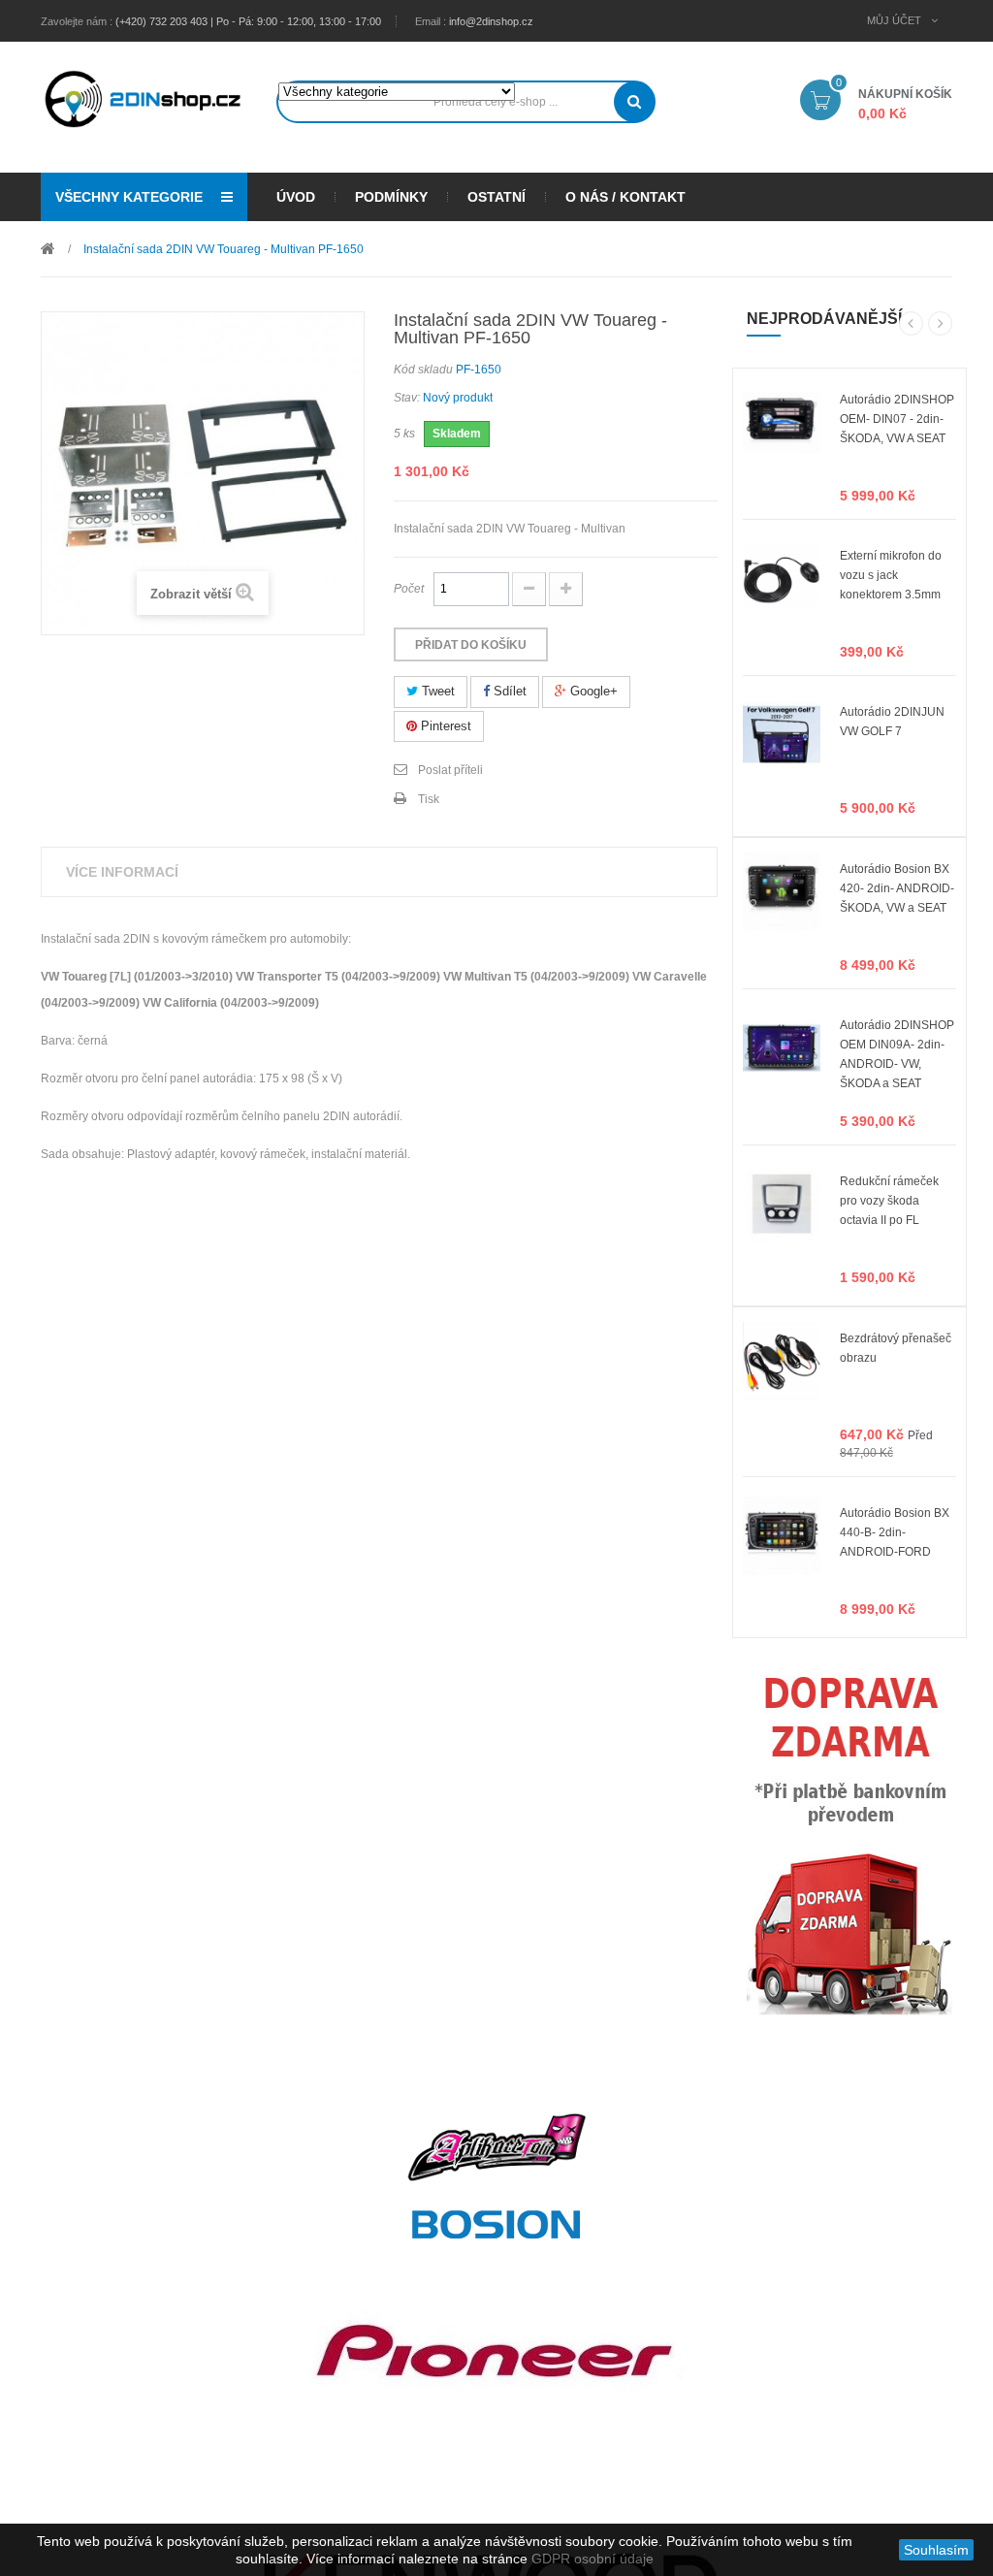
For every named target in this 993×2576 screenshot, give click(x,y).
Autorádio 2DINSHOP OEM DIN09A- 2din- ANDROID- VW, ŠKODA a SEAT (897, 1044)
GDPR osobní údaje (593, 2559)
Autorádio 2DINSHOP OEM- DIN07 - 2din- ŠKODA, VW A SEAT (897, 418)
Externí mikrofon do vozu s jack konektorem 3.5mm (891, 574)
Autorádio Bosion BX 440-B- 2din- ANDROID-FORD (895, 1531)
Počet (409, 589)
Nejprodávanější (824, 319)
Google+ (592, 691)
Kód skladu (423, 370)
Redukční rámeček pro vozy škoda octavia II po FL (889, 1200)
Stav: (407, 398)
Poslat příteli (450, 770)
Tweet (436, 691)
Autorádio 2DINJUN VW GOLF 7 (892, 722)
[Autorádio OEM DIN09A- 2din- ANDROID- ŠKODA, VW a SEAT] (782, 1047)
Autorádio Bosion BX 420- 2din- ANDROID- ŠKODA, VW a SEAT (897, 887)
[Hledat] (634, 102)
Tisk (429, 799)
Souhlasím (936, 2550)
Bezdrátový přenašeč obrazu (896, 1348)
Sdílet (508, 691)
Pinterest (444, 726)
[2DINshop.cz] (144, 97)
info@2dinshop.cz (491, 21)
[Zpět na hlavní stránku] (48, 248)
